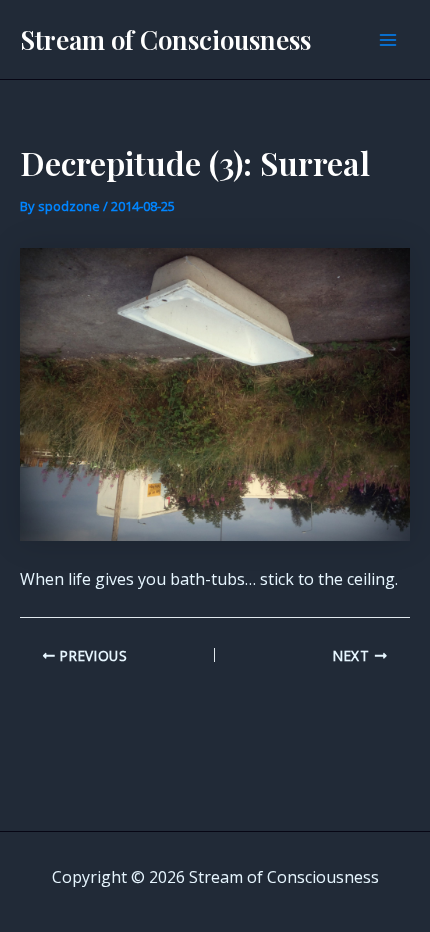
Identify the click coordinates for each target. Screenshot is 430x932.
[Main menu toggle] (388, 40)
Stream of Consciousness (165, 39)
